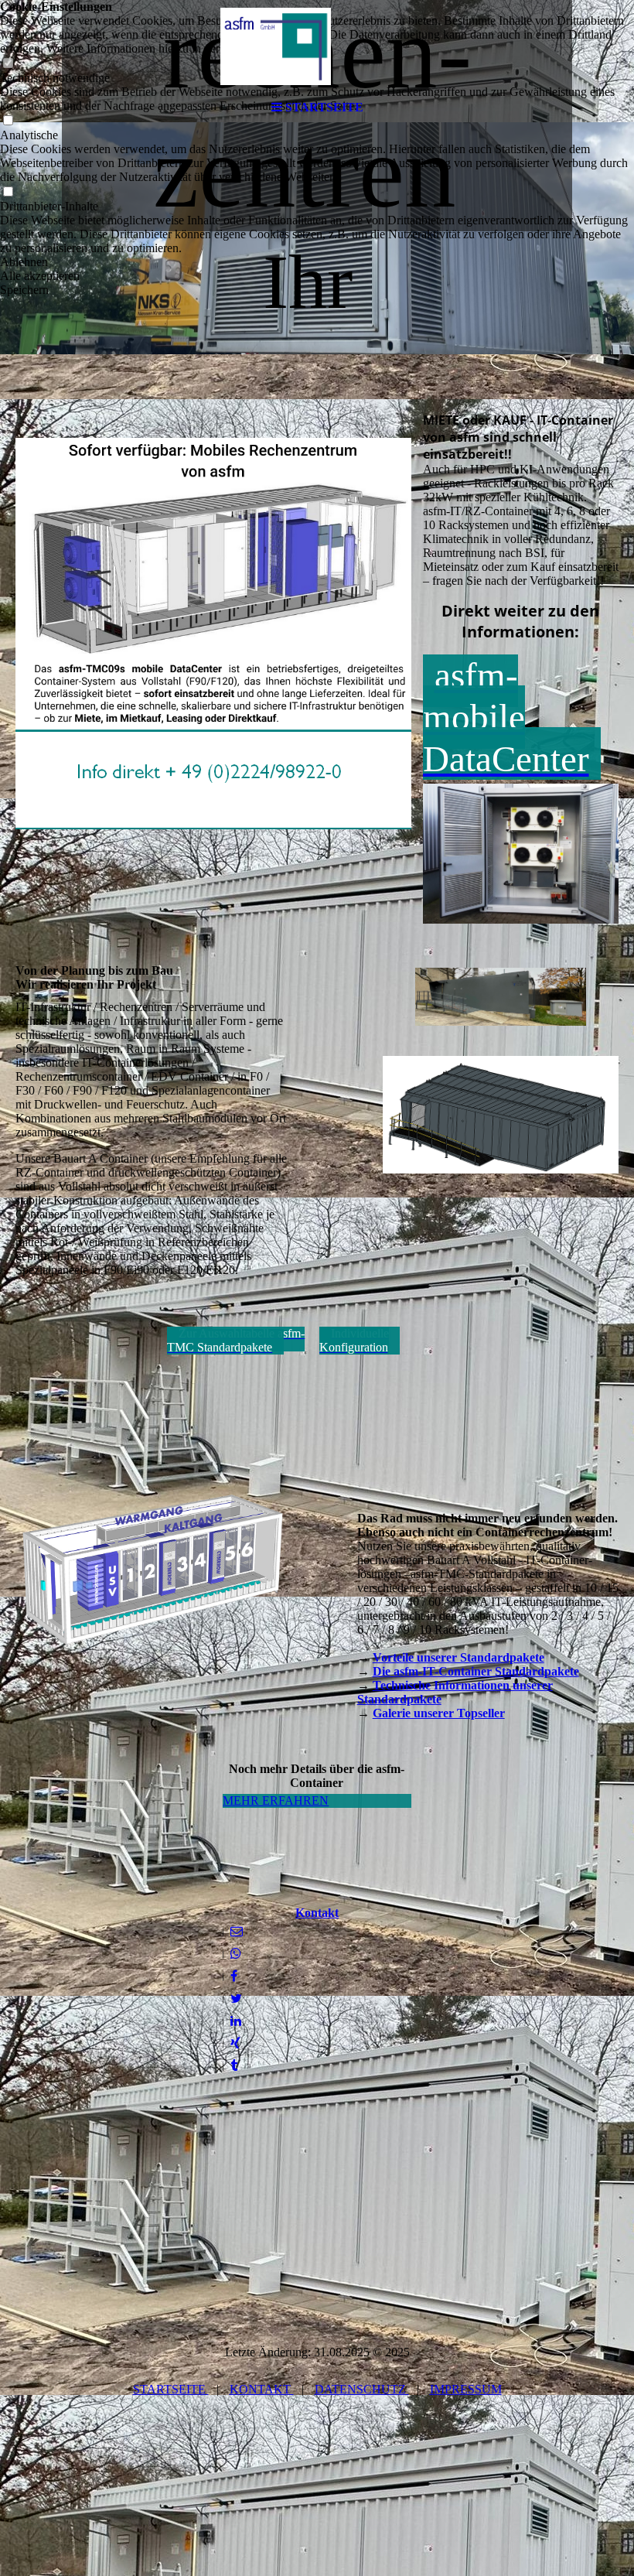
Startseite (171, 2389)
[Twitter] (236, 1999)
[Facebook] (234, 1976)
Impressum (466, 2389)
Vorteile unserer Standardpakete (458, 1657)
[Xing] (235, 2043)
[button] (317, 262)
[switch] (8, 192)
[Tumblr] (234, 2066)
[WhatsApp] (236, 1954)
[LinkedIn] (236, 2021)
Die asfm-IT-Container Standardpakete (476, 1671)
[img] (317, 46)
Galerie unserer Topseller (439, 1713)
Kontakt (317, 1913)
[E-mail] (237, 1931)
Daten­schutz (362, 2389)
